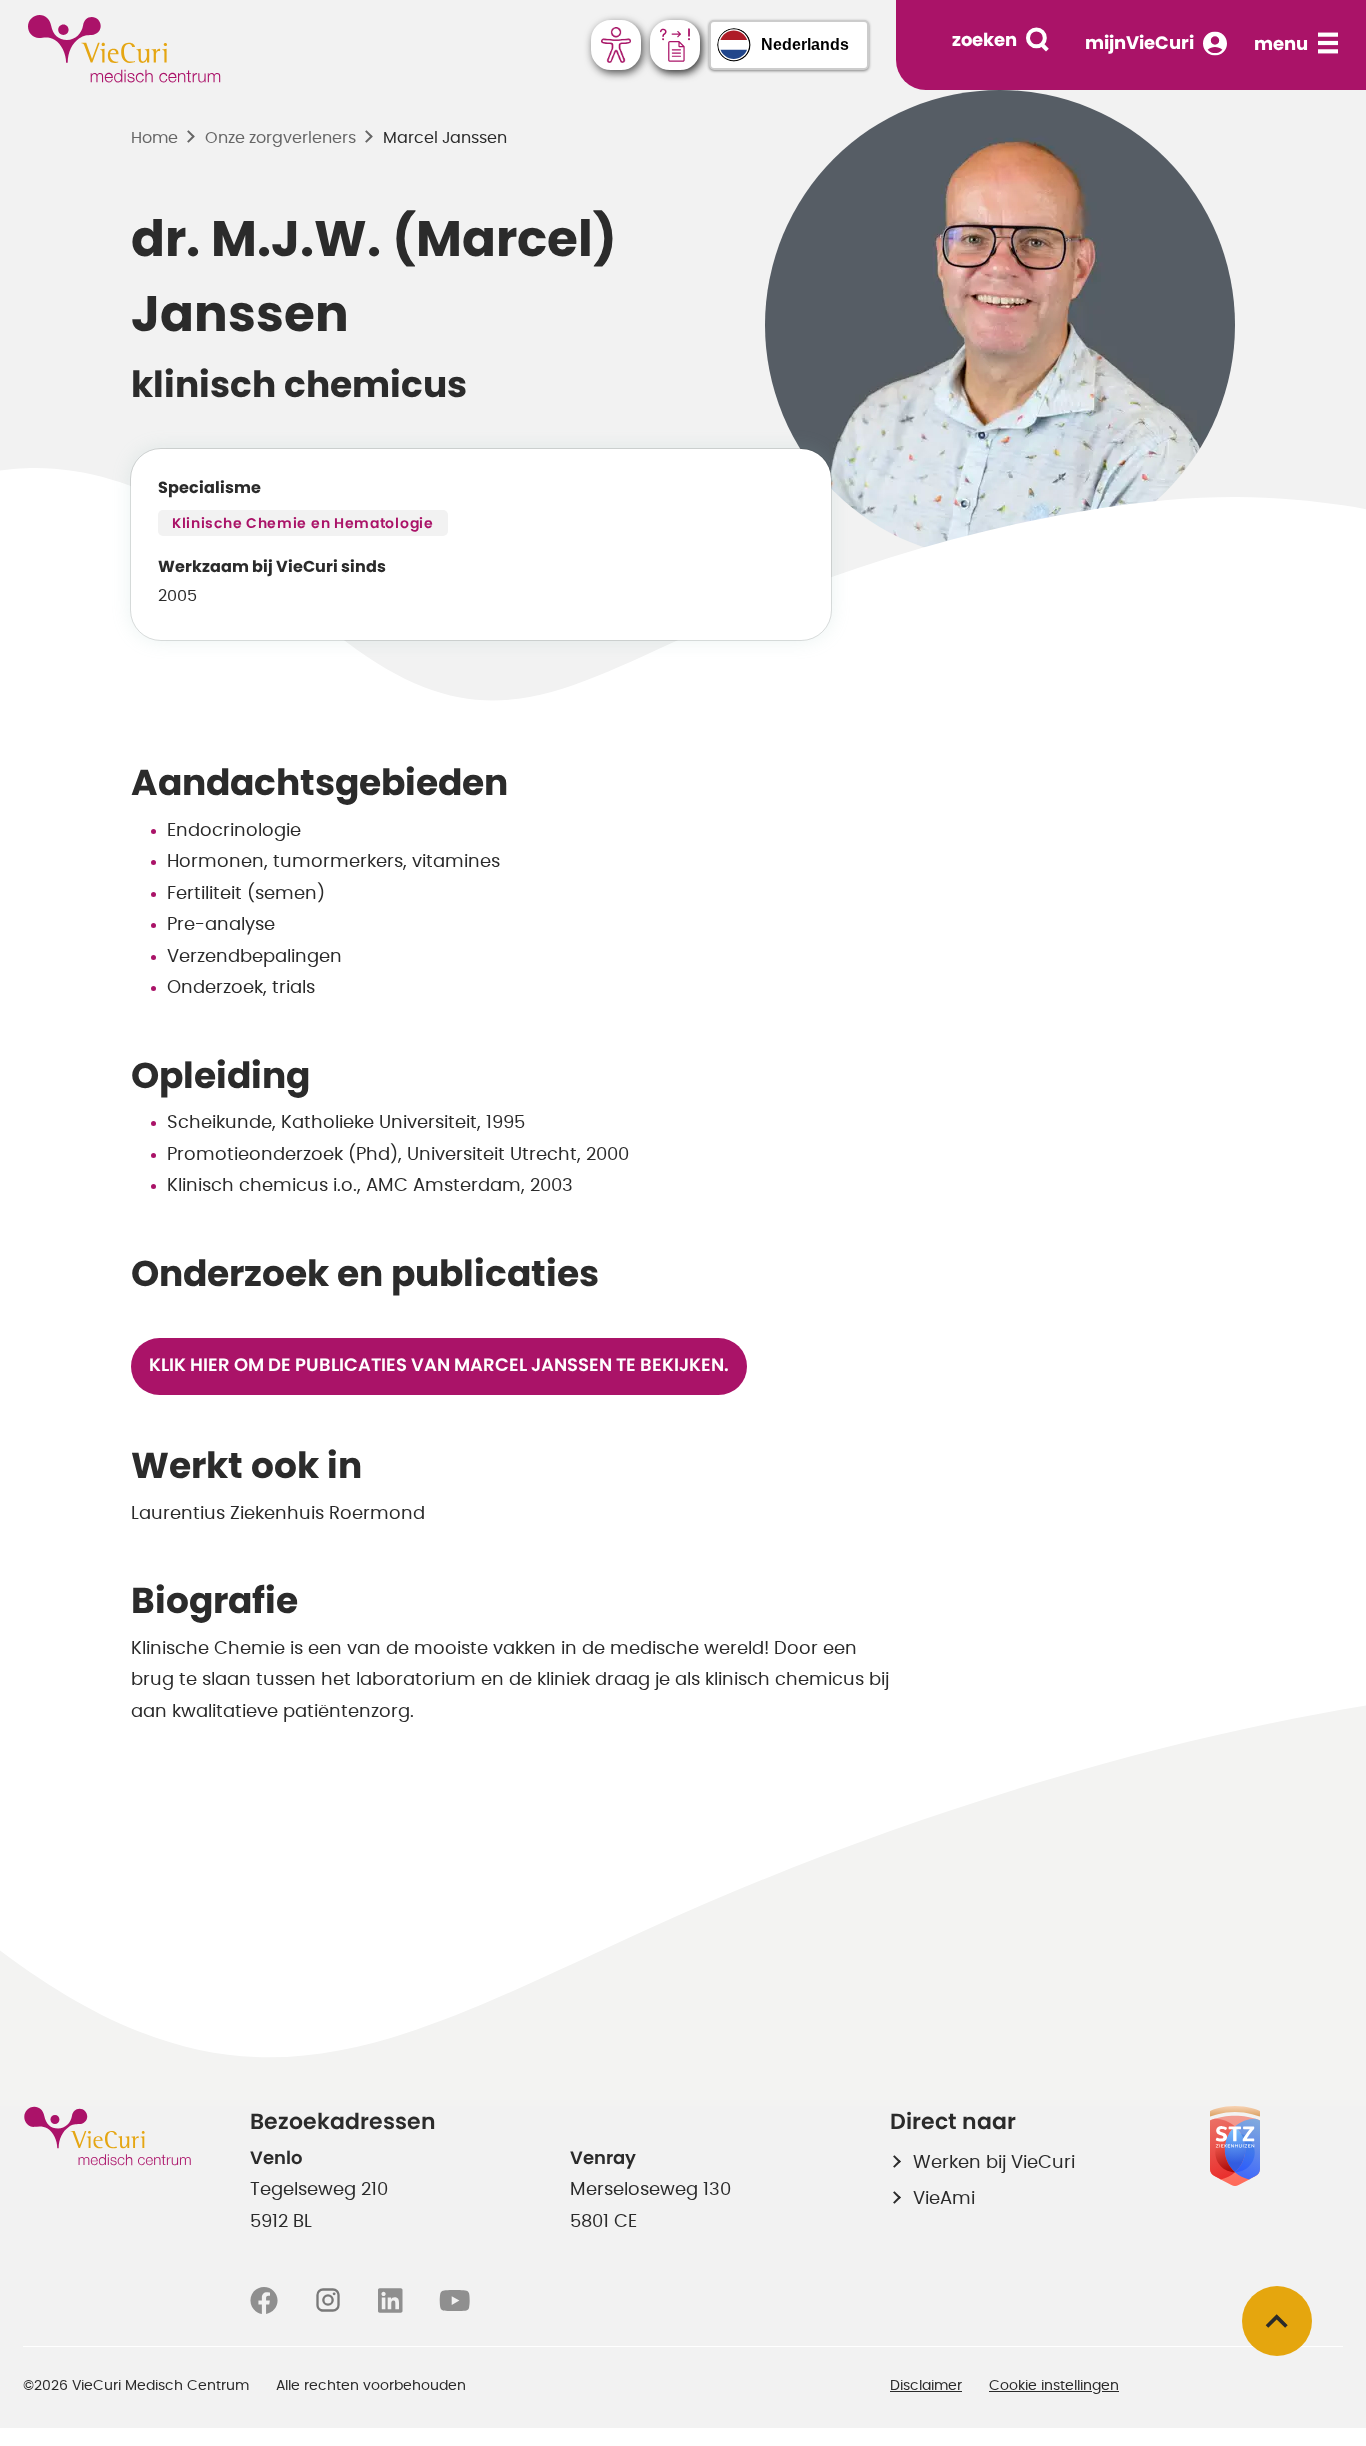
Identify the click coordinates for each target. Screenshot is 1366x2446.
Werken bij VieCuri (994, 2163)
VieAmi (944, 2199)
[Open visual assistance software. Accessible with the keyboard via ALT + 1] (616, 45)
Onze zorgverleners (280, 138)
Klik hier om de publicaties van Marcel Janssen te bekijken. (439, 1366)
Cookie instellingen (1054, 2386)
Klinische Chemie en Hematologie (303, 524)
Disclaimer (926, 2386)
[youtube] (454, 2301)
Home (154, 138)
